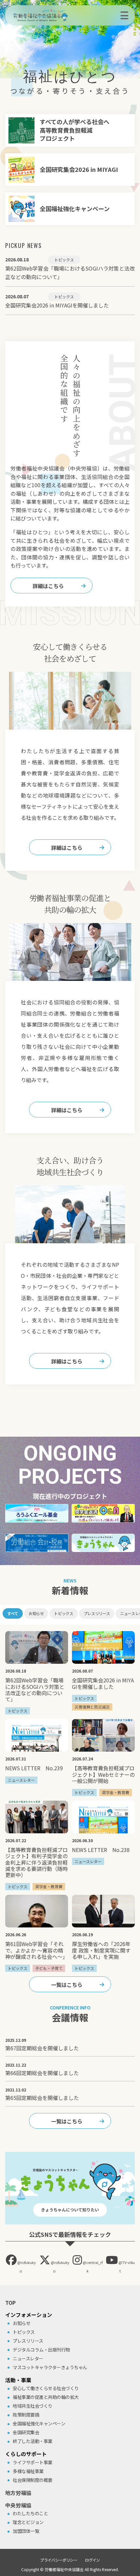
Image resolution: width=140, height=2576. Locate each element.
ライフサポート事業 (33, 2462)
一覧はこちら (67, 1985)
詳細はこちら (48, 586)
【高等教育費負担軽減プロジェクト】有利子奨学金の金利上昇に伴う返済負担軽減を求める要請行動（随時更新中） (36, 1862)
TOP (10, 2303)
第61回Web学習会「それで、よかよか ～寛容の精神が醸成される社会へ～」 (36, 1950)
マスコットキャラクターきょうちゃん (50, 2367)
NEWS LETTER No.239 (34, 1768)
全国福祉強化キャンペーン (39, 2423)
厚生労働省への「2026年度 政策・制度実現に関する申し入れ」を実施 (101, 1950)
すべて (13, 1613)
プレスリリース (97, 1613)
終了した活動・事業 (33, 2441)
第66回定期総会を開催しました (42, 2073)
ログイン (92, 2560)
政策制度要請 (26, 2415)
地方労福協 (18, 2493)
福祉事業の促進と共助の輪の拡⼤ (46, 2397)
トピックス (63, 1613)
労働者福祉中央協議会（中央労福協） (51, 15)
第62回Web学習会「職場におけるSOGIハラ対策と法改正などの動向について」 (35, 1690)
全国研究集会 (26, 2432)
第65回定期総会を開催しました (42, 2098)
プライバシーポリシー (59, 2560)
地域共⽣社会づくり (33, 2406)
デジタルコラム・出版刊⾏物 (41, 2350)
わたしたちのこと (30, 2513)
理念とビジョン (28, 2522)
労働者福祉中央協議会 (64, 2569)
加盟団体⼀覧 (26, 2531)
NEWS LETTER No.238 (101, 1850)
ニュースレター (28, 2358)
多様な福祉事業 (28, 2471)
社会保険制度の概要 (33, 2480)
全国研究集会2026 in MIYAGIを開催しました (103, 1683)
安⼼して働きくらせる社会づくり (46, 2388)
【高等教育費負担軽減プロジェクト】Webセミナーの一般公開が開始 (103, 1774)
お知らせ (36, 1613)
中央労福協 (18, 2505)
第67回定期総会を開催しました (42, 2048)
